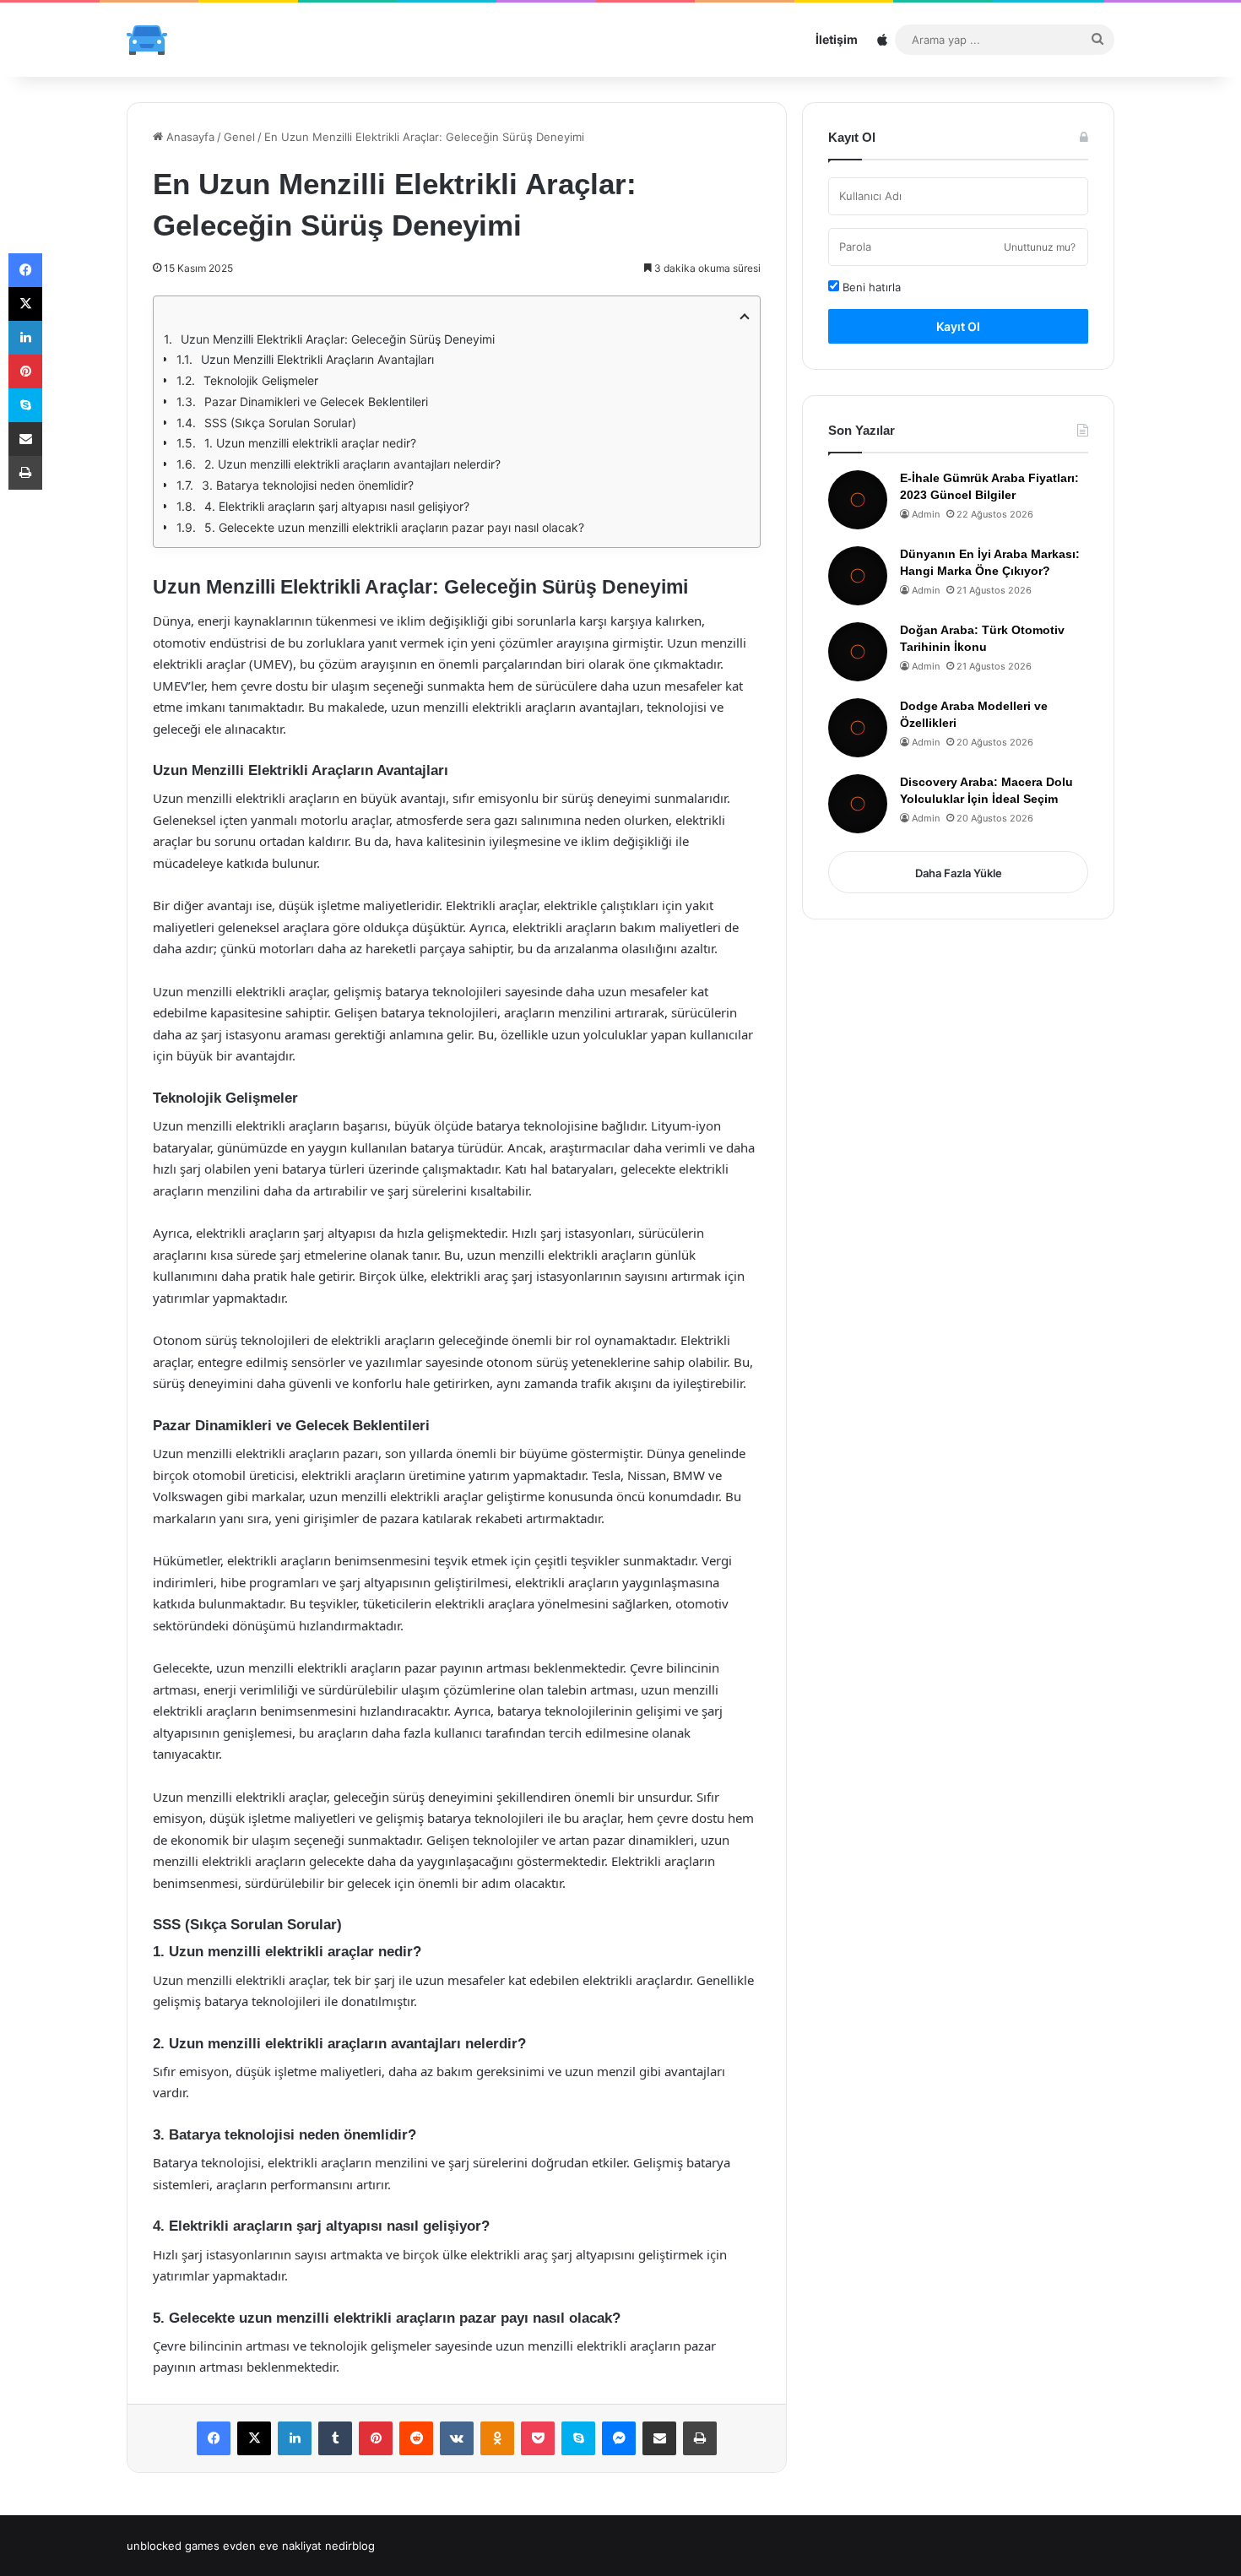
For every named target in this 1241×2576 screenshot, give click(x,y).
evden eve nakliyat (272, 2546)
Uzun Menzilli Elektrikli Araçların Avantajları (317, 359)
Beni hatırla (870, 287)
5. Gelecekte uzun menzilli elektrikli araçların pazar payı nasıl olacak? (394, 527)
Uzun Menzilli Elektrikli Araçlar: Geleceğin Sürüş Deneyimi (338, 339)
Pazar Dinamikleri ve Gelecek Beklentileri (316, 401)
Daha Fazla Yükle (959, 873)
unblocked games (173, 2546)
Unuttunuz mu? (1040, 247)
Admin (926, 514)
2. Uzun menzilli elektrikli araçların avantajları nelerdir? (352, 464)
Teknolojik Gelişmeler (261, 380)
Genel (239, 137)
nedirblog (350, 2546)
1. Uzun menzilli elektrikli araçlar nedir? (310, 443)
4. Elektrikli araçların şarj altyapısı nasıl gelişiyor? (337, 506)
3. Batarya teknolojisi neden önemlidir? (308, 485)
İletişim (837, 39)
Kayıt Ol (958, 326)
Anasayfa (189, 137)
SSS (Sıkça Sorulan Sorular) (280, 423)
